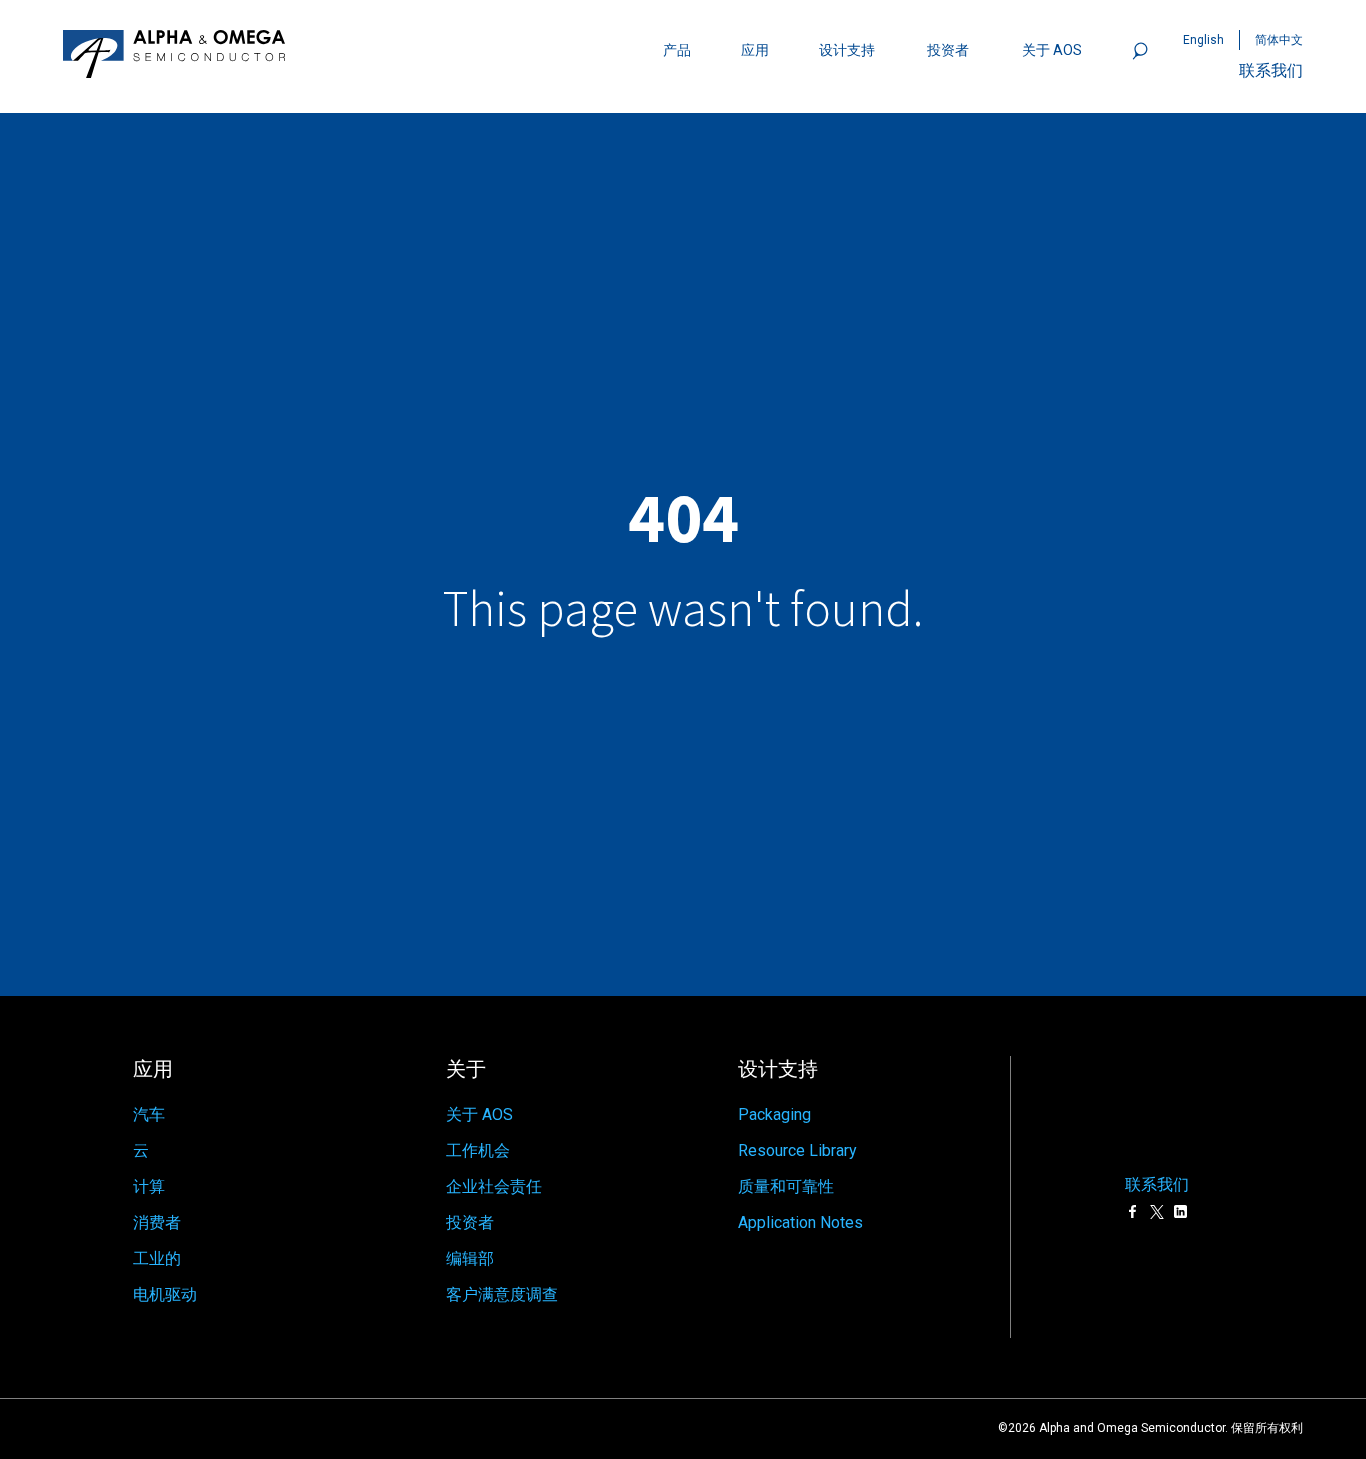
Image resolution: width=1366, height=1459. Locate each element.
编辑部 (470, 1258)
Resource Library (797, 1150)
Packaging (774, 1114)
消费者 (157, 1222)
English (1203, 40)
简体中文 (1279, 40)
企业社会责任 (494, 1186)
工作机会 (478, 1150)
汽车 (149, 1114)
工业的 (157, 1258)
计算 (149, 1186)
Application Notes (800, 1222)
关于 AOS (479, 1114)
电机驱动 (165, 1294)
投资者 (948, 50)
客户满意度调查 (502, 1294)
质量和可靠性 (786, 1186)
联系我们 (1271, 70)
